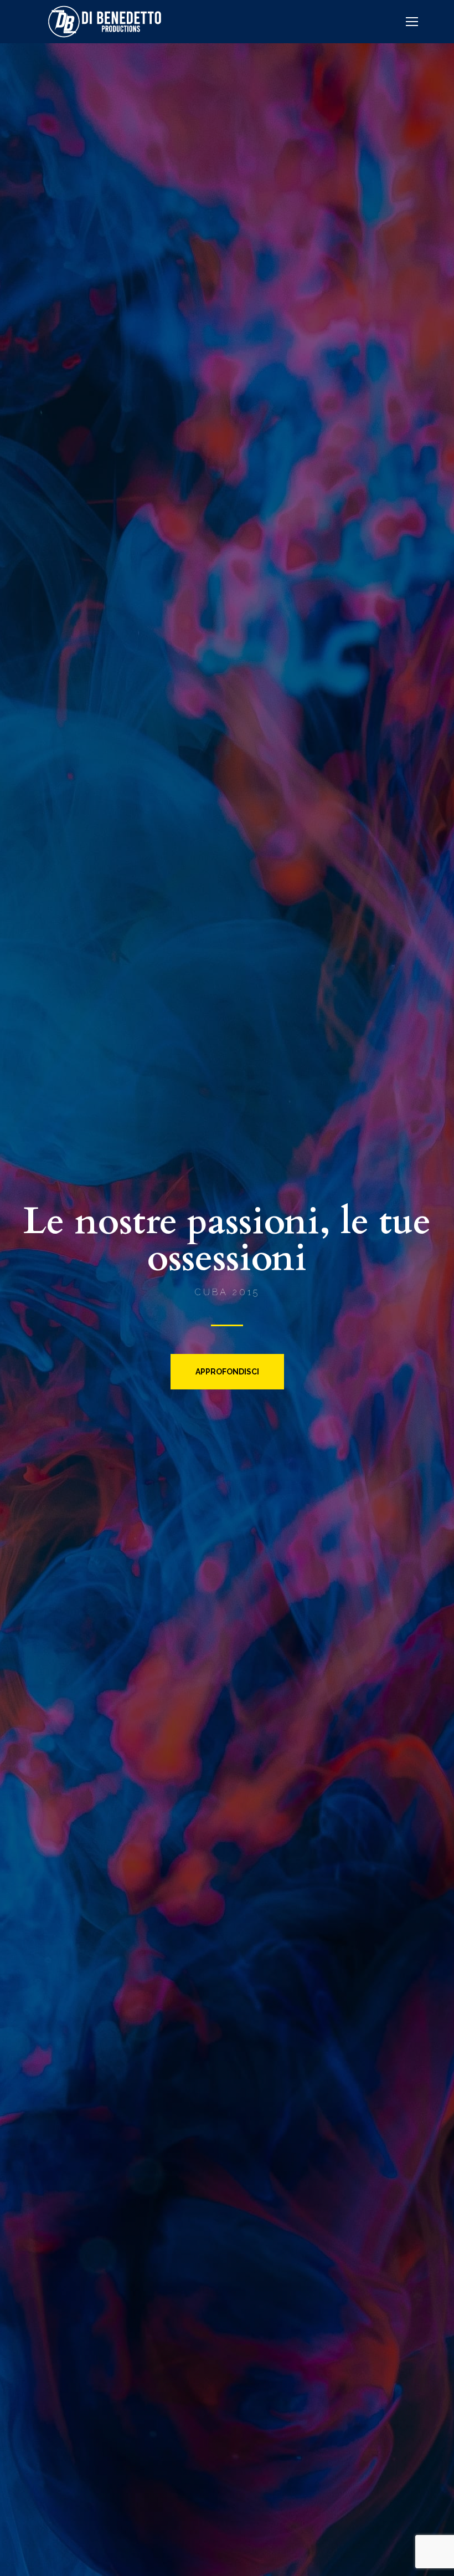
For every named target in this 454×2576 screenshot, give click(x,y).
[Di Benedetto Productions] (105, 21)
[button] (227, 1372)
